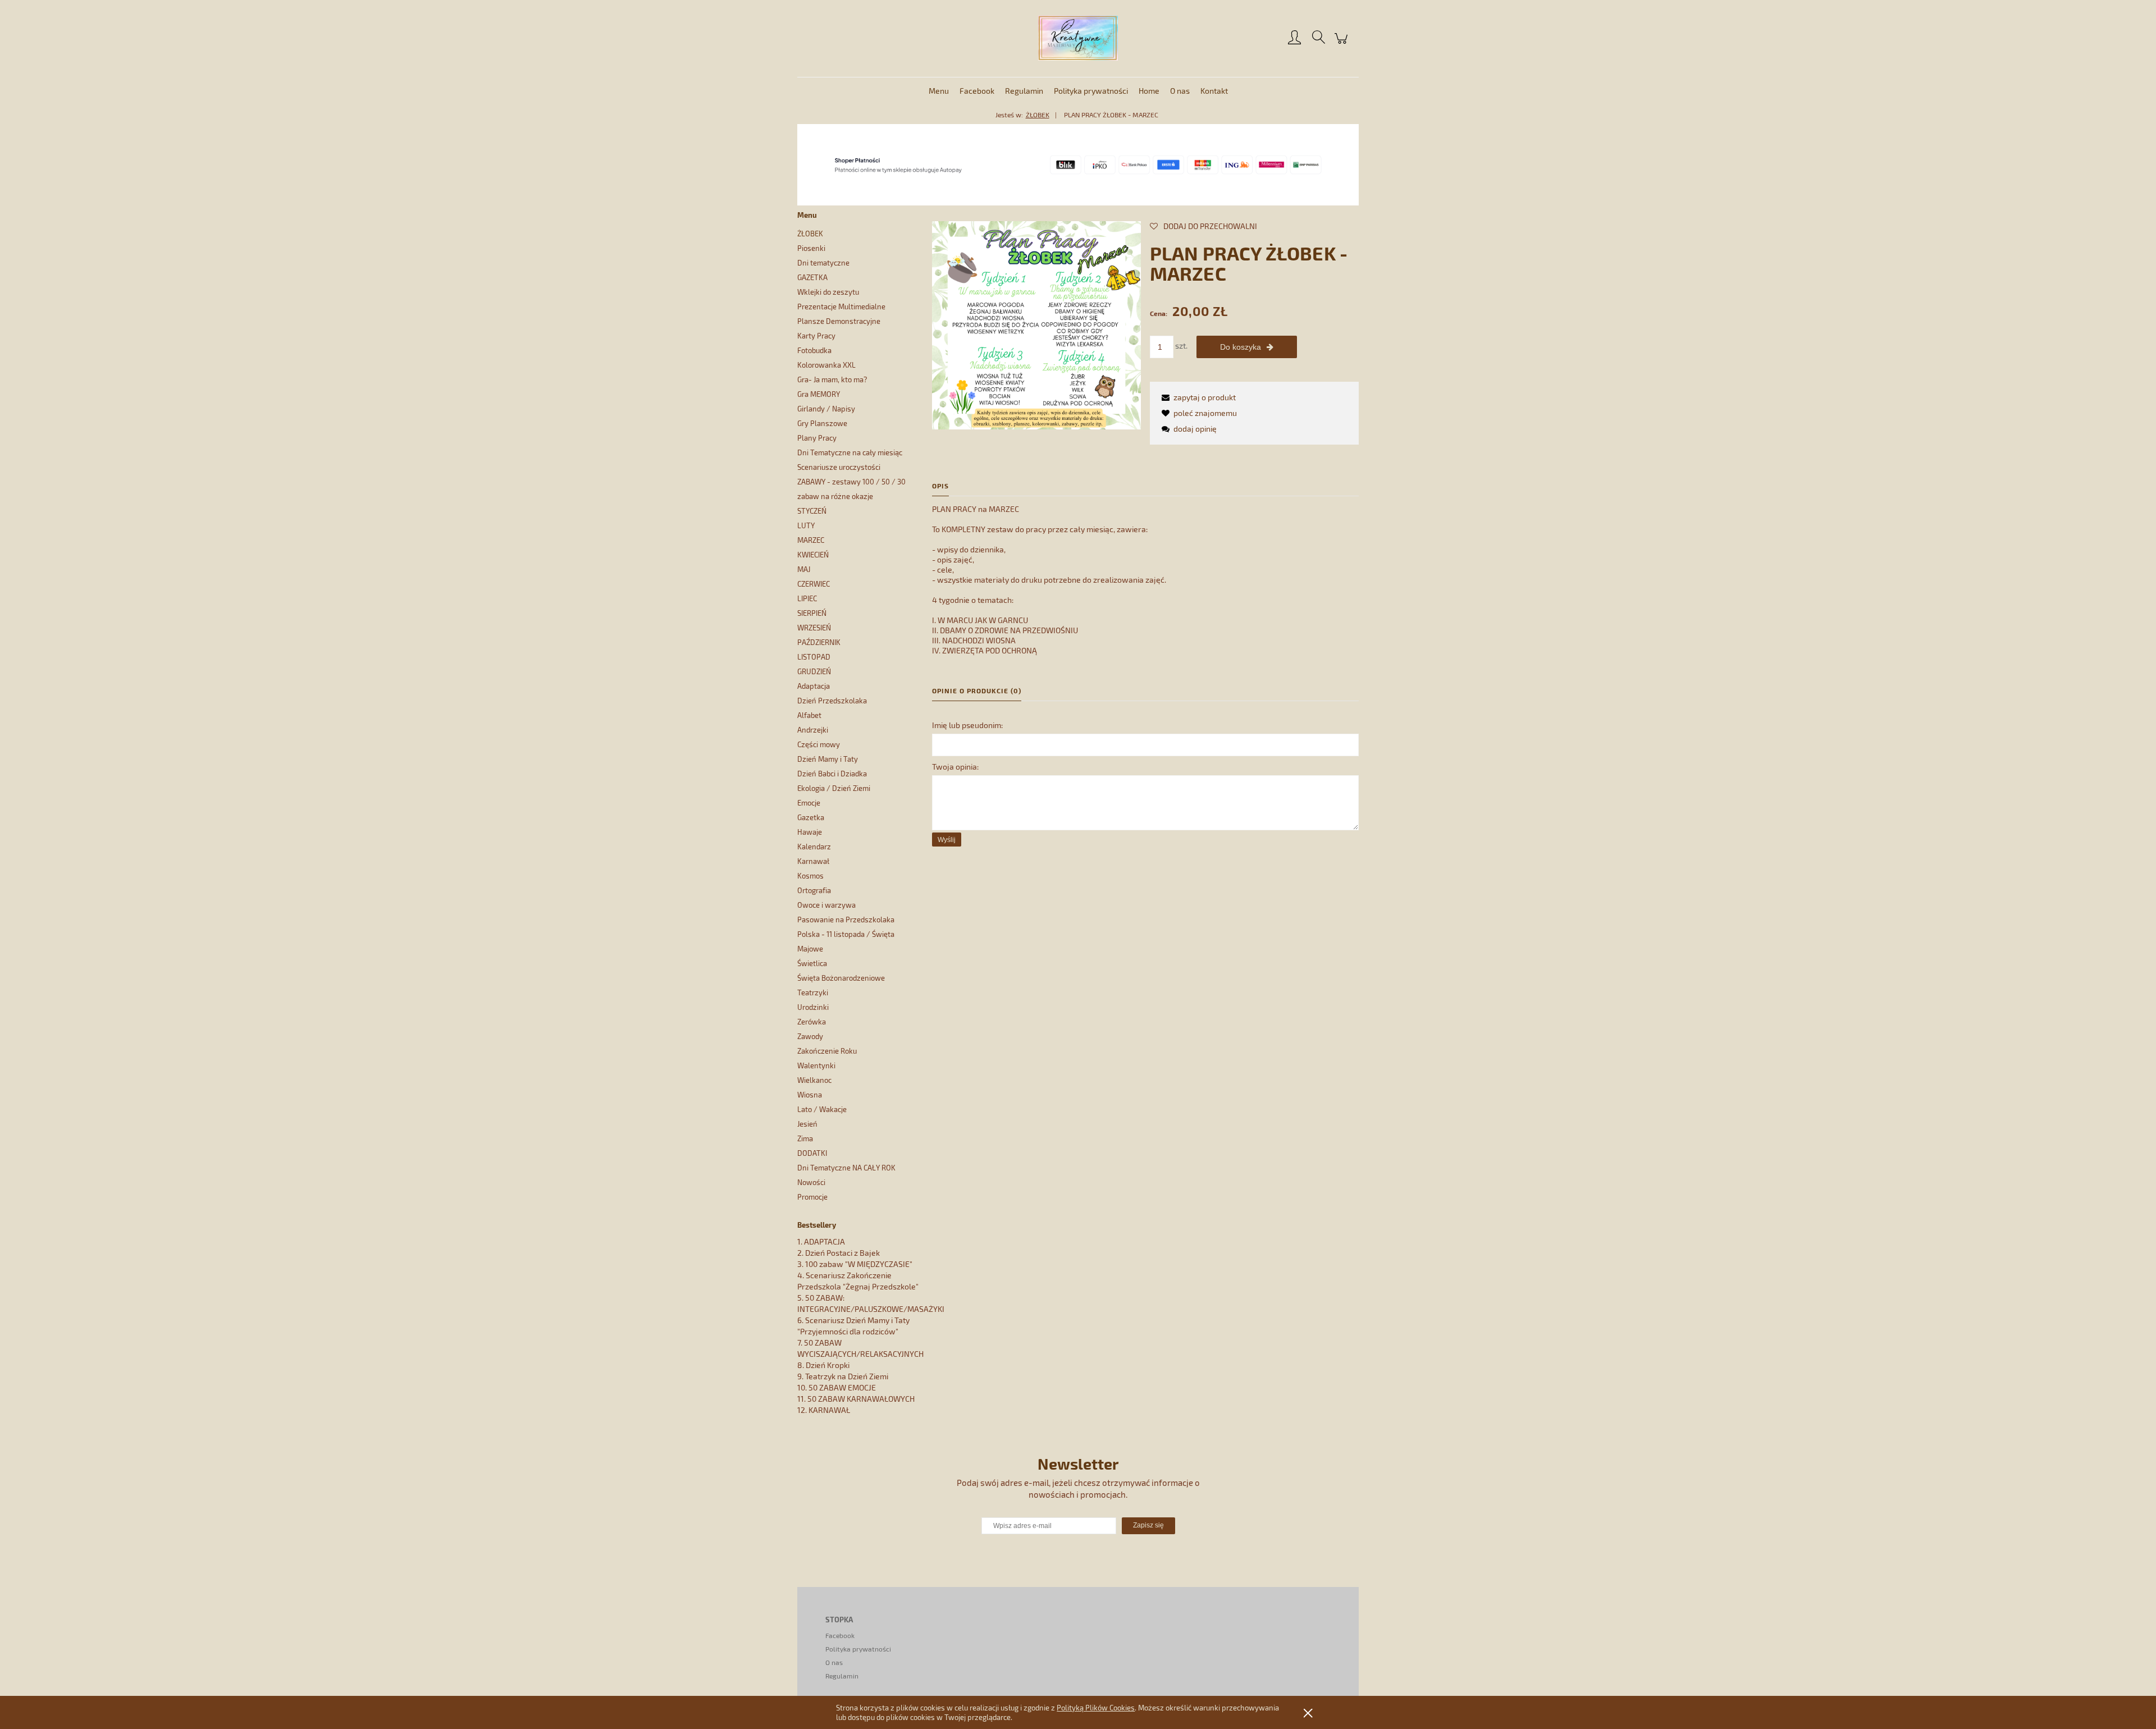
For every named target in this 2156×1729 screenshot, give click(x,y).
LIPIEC (807, 598)
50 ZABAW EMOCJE (842, 1387)
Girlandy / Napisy (826, 409)
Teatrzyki (813, 992)
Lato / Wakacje (822, 1109)
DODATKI (812, 1153)
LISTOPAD (814, 657)
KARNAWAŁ (829, 1410)
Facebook (840, 1635)
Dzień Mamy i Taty (828, 759)
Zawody (810, 1036)
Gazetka (811, 817)
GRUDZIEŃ (814, 671)
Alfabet (809, 715)
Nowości (811, 1182)
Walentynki (816, 1065)
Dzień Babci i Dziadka (832, 774)
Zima (805, 1138)
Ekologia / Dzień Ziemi (834, 788)
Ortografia (814, 890)
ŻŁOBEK (810, 234)
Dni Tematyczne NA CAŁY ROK (846, 1168)
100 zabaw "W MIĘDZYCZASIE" (859, 1264)
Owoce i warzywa (826, 905)
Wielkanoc (814, 1080)
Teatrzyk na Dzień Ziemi (847, 1376)
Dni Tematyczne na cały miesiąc (850, 452)
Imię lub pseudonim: (967, 725)
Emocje (809, 803)
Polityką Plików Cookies (1096, 1708)
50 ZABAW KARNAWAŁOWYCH (861, 1399)
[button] (1197, 397)
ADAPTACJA (825, 1241)
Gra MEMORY (819, 394)
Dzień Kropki (828, 1365)
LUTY (806, 525)
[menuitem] (939, 91)
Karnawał (813, 861)
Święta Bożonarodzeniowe (841, 978)
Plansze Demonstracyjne (839, 321)
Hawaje (810, 832)
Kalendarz (814, 847)
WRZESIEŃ (814, 628)
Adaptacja (814, 686)
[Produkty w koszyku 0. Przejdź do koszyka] (1343, 44)
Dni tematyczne (823, 263)
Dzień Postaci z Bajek (842, 1253)
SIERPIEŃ (812, 613)
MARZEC (811, 540)
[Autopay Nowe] (1078, 164)
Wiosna (810, 1095)
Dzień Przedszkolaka (832, 701)
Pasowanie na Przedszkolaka (846, 920)
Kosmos (810, 876)
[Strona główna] (1078, 38)
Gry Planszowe (822, 423)
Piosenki (811, 248)
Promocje (812, 1197)
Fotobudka (814, 350)
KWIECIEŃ (813, 555)
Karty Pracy (816, 336)
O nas (834, 1662)
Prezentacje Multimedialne (841, 307)
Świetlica (812, 963)
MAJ (804, 569)
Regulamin (842, 1676)
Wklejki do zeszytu (828, 292)
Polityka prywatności (858, 1649)
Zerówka (812, 1022)
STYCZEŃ (812, 511)
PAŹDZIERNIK (819, 642)
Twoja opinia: (955, 767)
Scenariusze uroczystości (839, 467)
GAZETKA (812, 277)
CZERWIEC (814, 584)
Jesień (807, 1124)
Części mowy (819, 744)
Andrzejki (813, 730)
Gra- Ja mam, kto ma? (832, 379)
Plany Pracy (817, 438)
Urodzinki (813, 1007)
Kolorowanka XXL (826, 365)
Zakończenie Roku (827, 1051)
